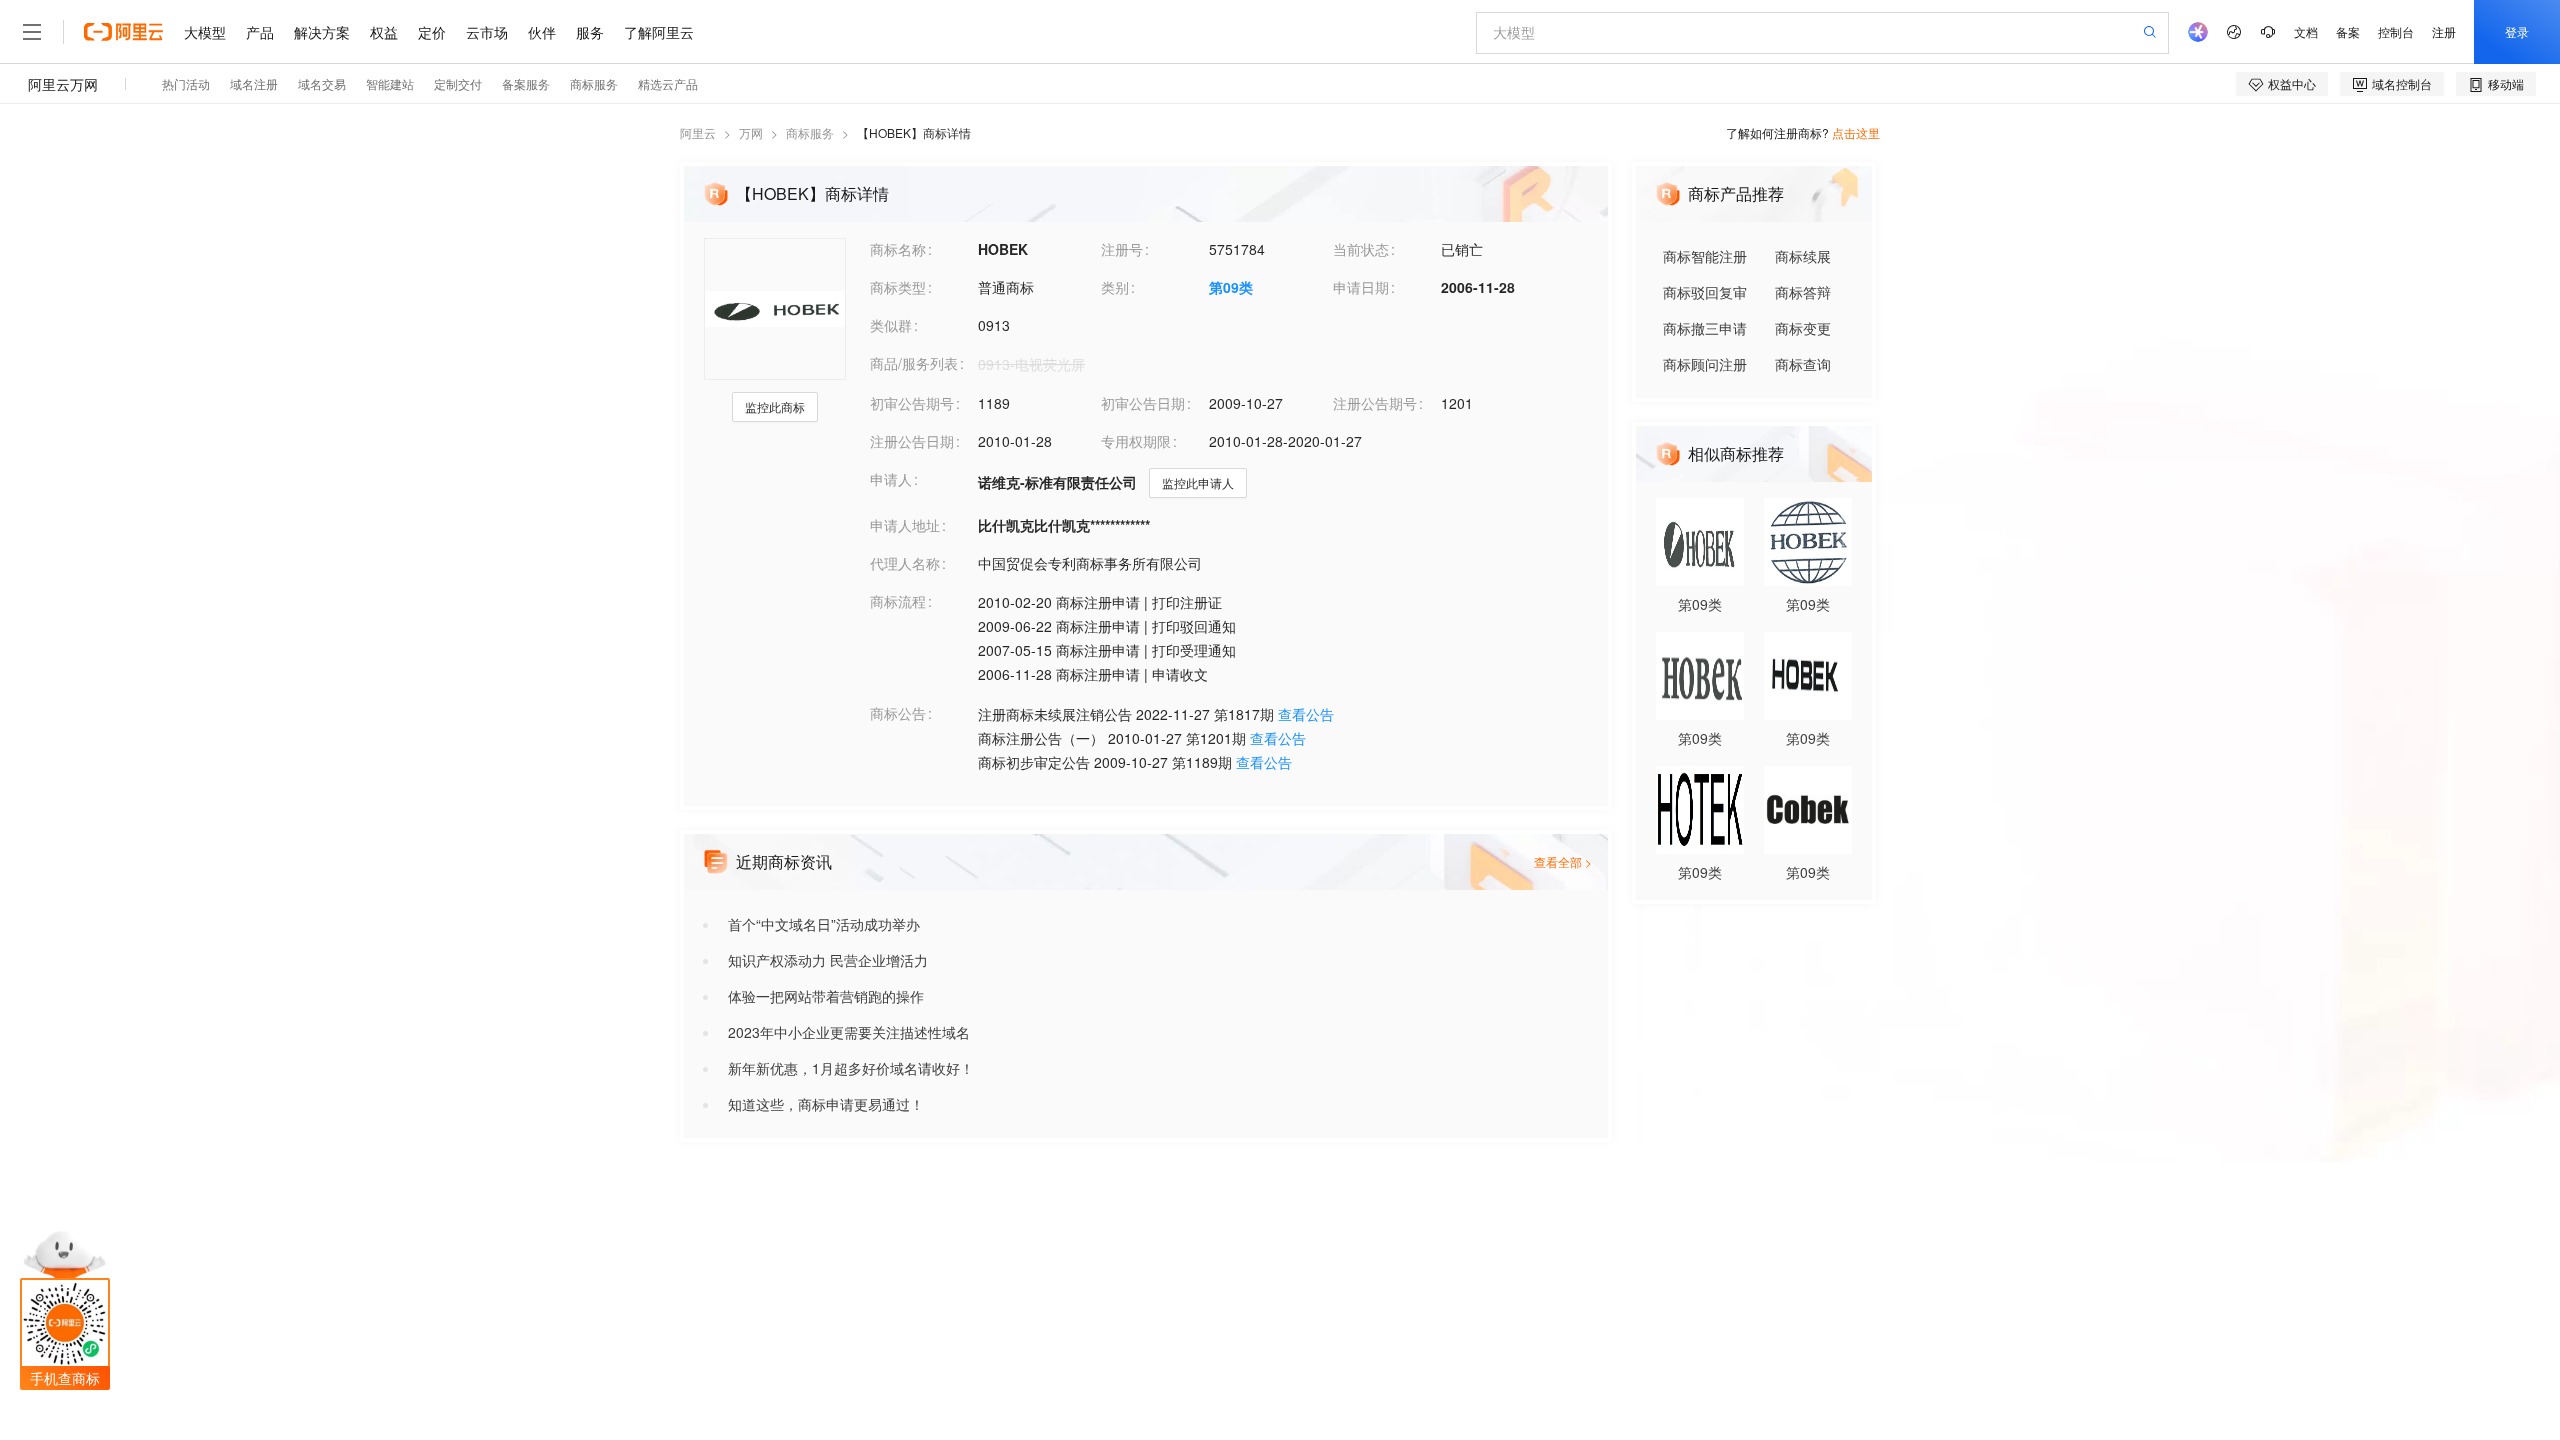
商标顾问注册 (1705, 364)
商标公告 (898, 713)
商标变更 (1803, 328)
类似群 (891, 325)
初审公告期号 (912, 403)
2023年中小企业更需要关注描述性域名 (849, 1032)
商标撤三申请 (1705, 328)
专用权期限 (1136, 441)
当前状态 (1361, 249)
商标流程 (898, 601)
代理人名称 (905, 563)
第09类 (1231, 287)
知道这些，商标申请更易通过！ (826, 1104)
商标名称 (898, 249)
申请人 (891, 479)
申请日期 (1361, 287)
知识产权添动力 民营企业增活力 (828, 960)
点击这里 (1856, 132)
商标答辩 (1803, 292)
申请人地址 (905, 525)
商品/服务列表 (914, 363)
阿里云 (698, 132)
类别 (1115, 287)
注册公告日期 (912, 441)
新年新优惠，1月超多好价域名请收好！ (851, 1068)
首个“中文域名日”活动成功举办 (824, 924)
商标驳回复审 (1705, 292)
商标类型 (898, 287)
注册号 (1122, 249)
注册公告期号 (1375, 403)
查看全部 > (1563, 861)
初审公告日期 (1143, 403)
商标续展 (1803, 256)
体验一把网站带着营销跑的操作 (826, 996)
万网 (751, 132)
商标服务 (810, 132)
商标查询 (1803, 364)
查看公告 (1306, 714)
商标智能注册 (1705, 256)
